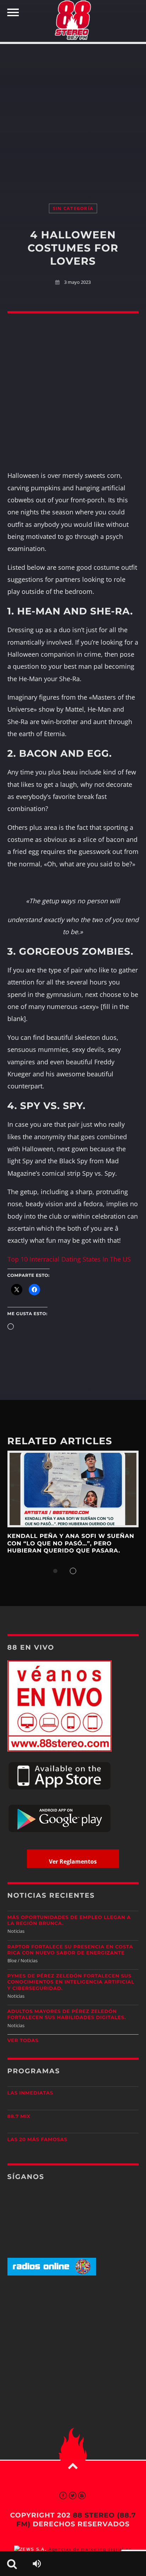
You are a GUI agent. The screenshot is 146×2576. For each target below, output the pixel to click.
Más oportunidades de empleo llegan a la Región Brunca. (69, 1921)
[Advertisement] (73, 116)
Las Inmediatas (30, 2093)
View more (73, 1489)
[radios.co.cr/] (52, 2274)
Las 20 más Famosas (37, 2140)
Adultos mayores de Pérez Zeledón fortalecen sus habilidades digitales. (67, 2015)
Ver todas (23, 2041)
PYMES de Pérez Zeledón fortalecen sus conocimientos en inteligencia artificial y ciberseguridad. (71, 1982)
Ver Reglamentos (73, 1861)
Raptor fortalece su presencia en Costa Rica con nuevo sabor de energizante (70, 1950)
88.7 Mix (19, 2117)
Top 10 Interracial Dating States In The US (69, 1259)
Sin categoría (73, 208)
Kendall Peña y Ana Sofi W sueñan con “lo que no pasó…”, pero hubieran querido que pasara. (71, 1544)
